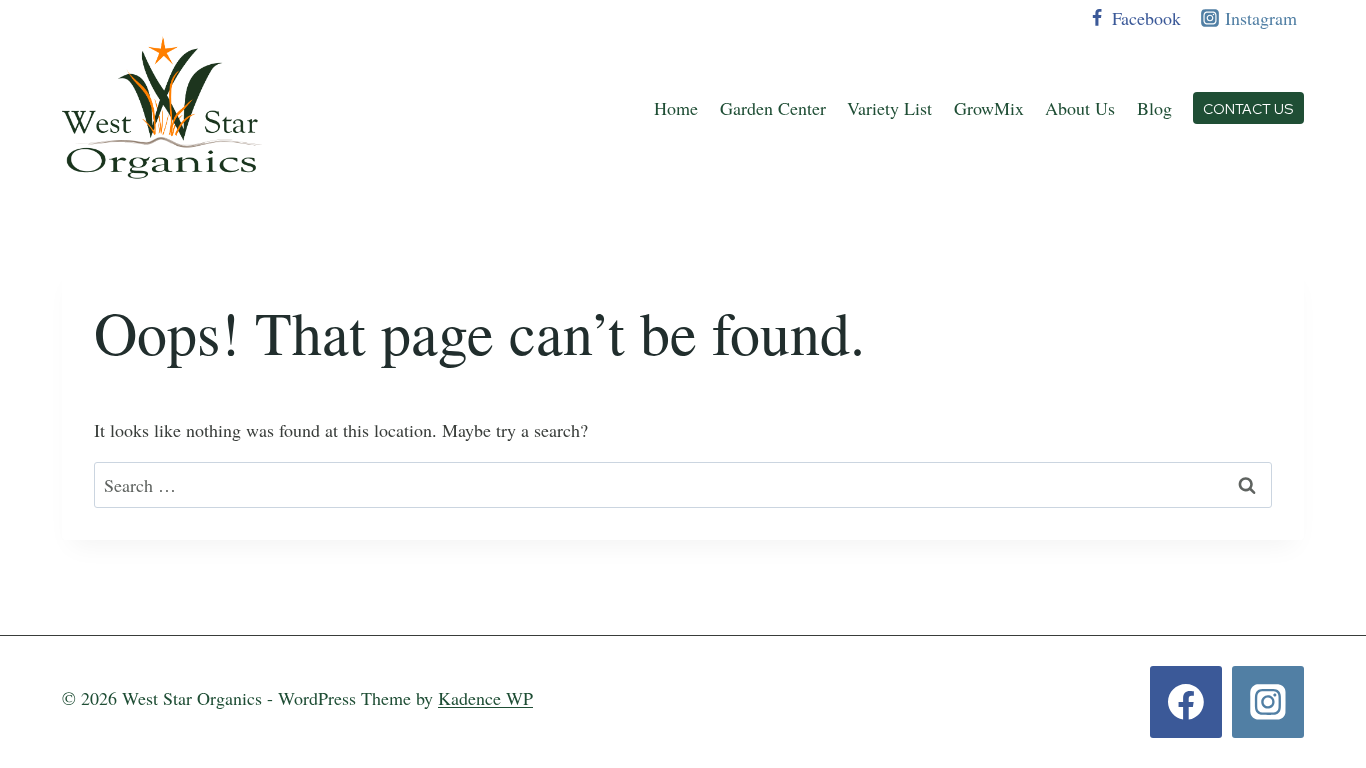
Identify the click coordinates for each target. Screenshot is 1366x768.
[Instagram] (1268, 702)
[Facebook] (1186, 702)
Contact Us (1248, 108)
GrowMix (989, 108)
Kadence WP (485, 698)
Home (676, 108)
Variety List (889, 108)
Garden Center (773, 108)
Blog (1154, 108)
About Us (1080, 108)
